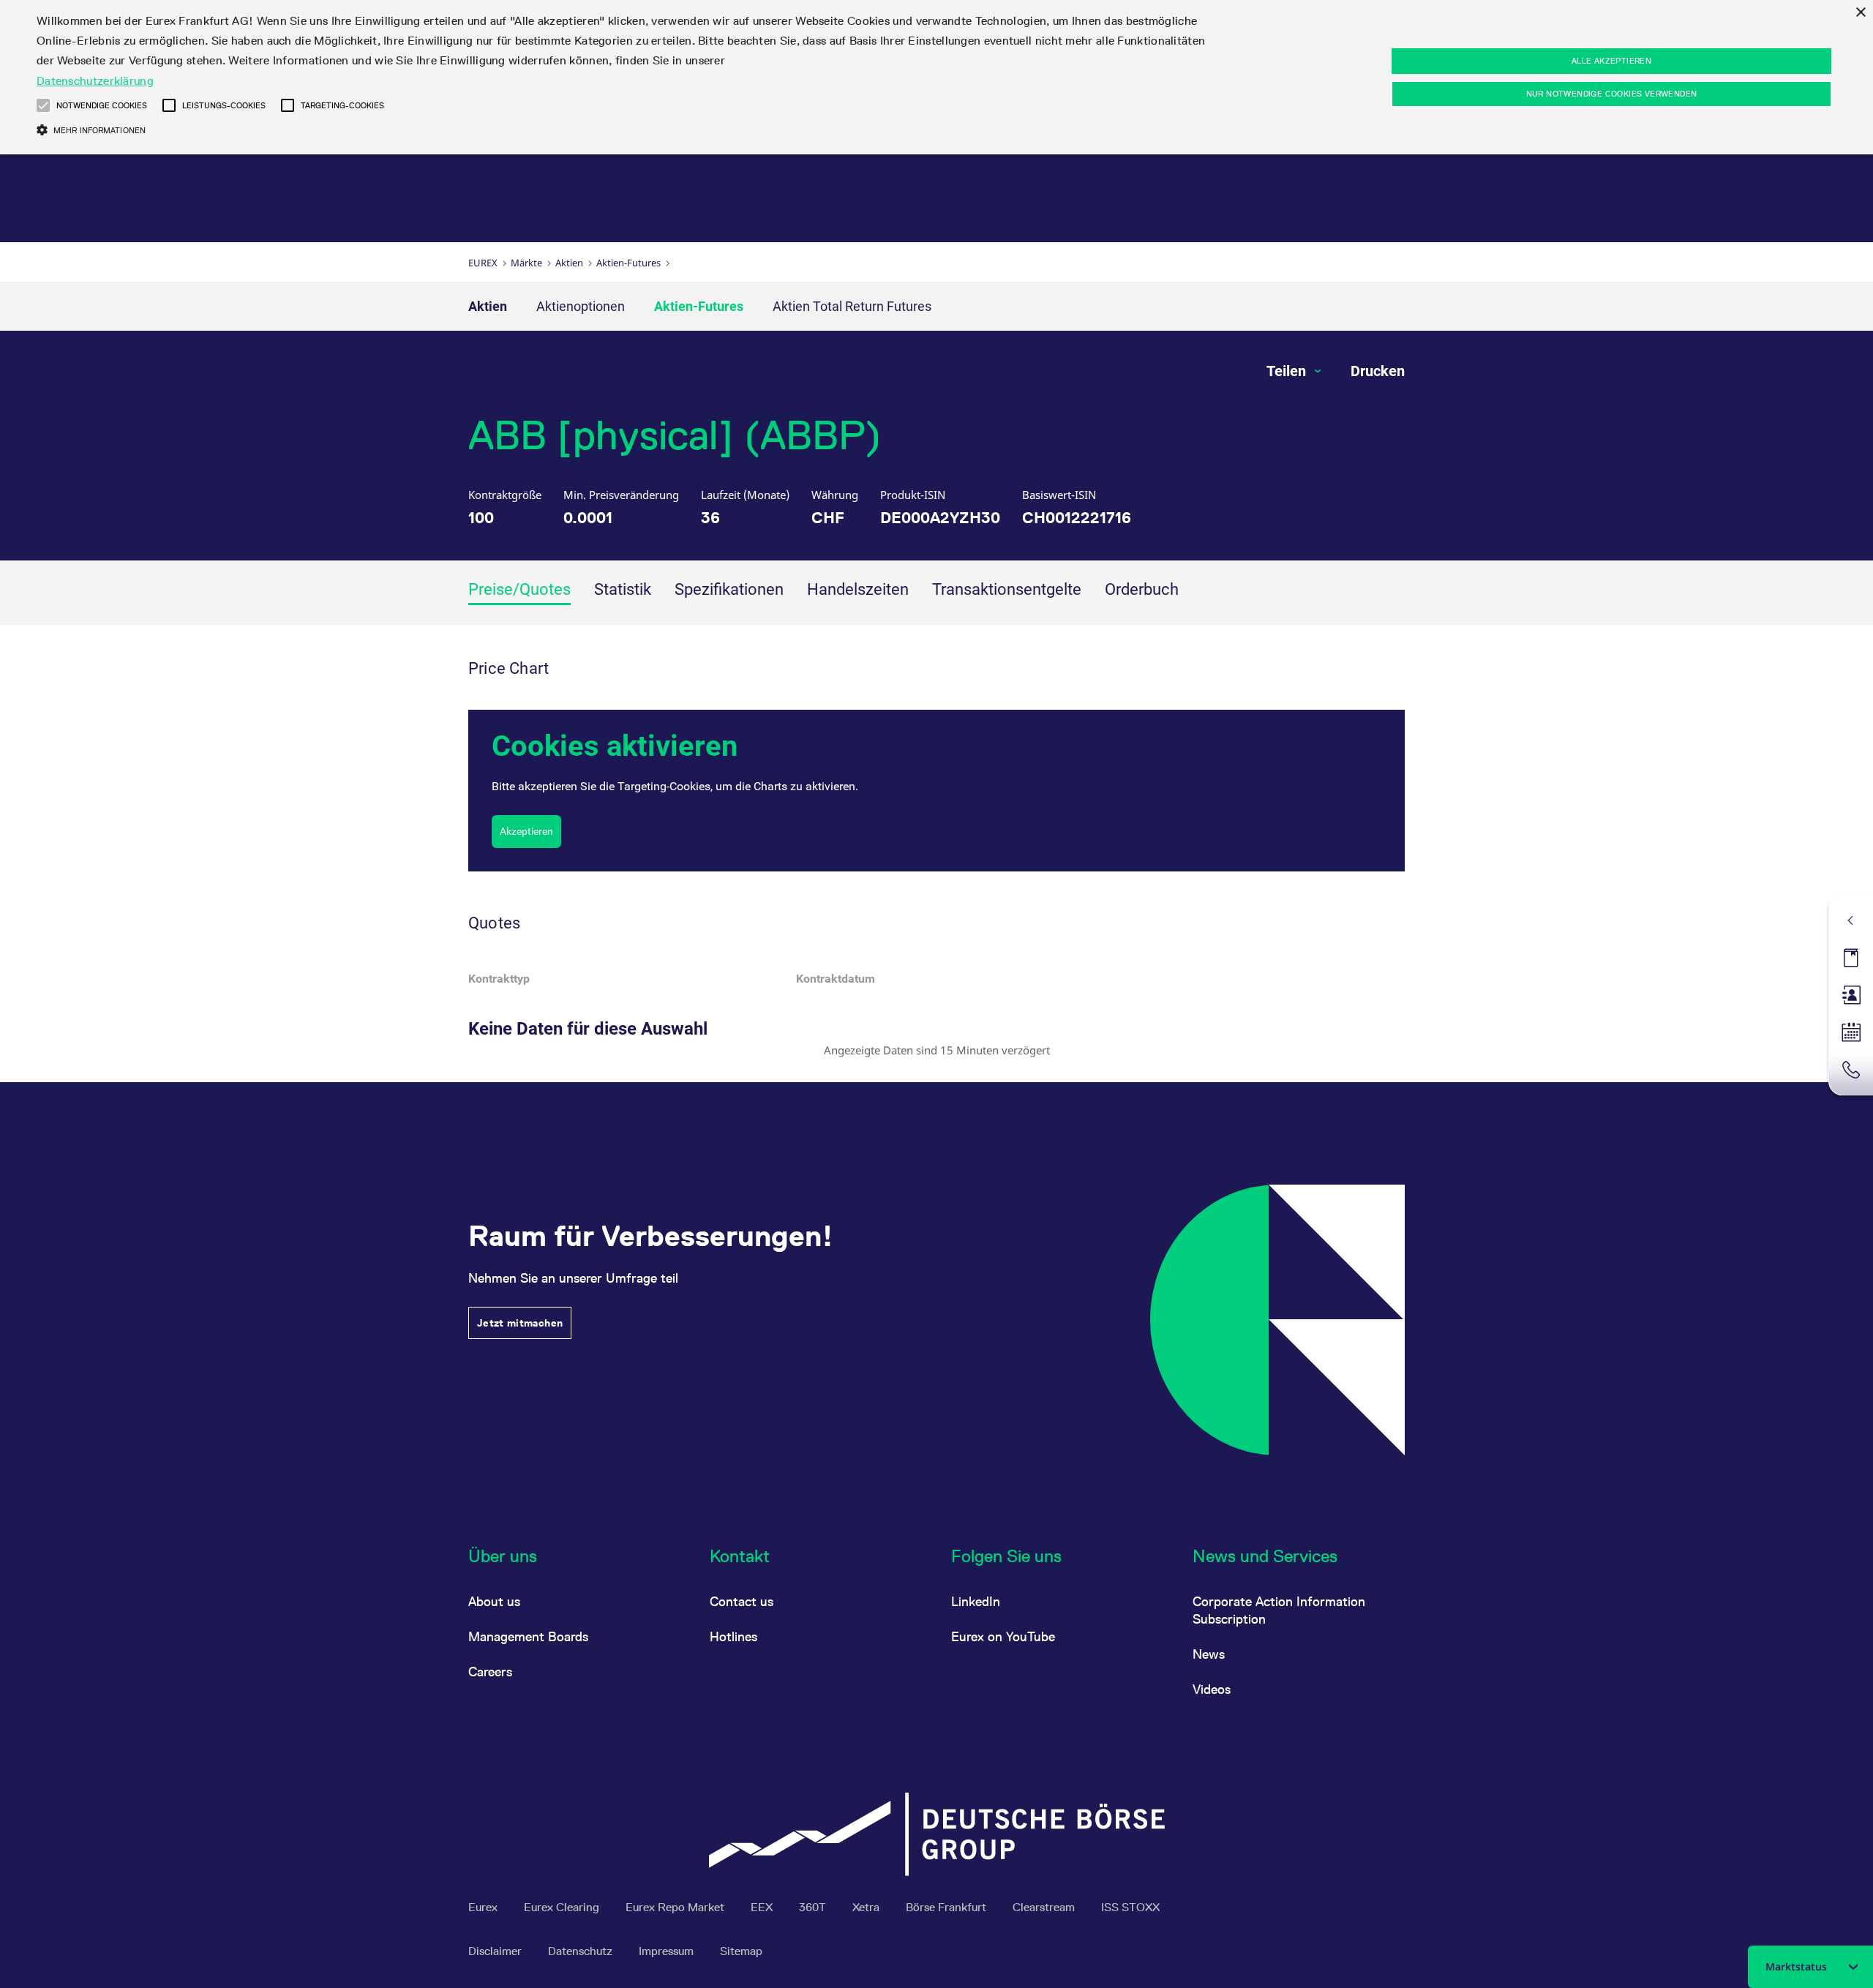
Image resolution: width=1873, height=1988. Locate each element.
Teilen (1288, 371)
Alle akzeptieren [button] (1611, 61)
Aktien (569, 263)
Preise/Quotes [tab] (519, 589)
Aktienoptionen (581, 306)
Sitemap (741, 1951)
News (1209, 1654)
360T (814, 1907)
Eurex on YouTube (1003, 1636)
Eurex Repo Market (676, 1907)
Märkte (526, 263)
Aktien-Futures (628, 263)
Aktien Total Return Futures (852, 306)
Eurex (483, 263)
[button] (43, 105)
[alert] (936, 77)
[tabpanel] (936, 854)
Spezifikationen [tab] (729, 589)
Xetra (867, 1907)
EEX (763, 1907)
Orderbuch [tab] (1142, 589)
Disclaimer (496, 1951)
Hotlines (733, 1636)
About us (494, 1601)
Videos (1212, 1689)
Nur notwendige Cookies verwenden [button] (1612, 94)
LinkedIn (976, 1601)
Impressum (668, 1951)
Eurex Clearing (563, 1907)
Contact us (742, 1601)
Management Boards (528, 1636)
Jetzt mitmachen (520, 1323)
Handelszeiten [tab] (858, 589)
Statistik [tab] (623, 589)
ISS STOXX (1130, 1907)
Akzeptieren (526, 831)
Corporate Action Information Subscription (1279, 1610)
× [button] (1860, 13)
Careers (490, 1672)
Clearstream (1045, 1907)
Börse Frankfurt (947, 1907)
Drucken (1378, 371)
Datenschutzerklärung (95, 81)
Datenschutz (582, 1951)
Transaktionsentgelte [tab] (1007, 589)
